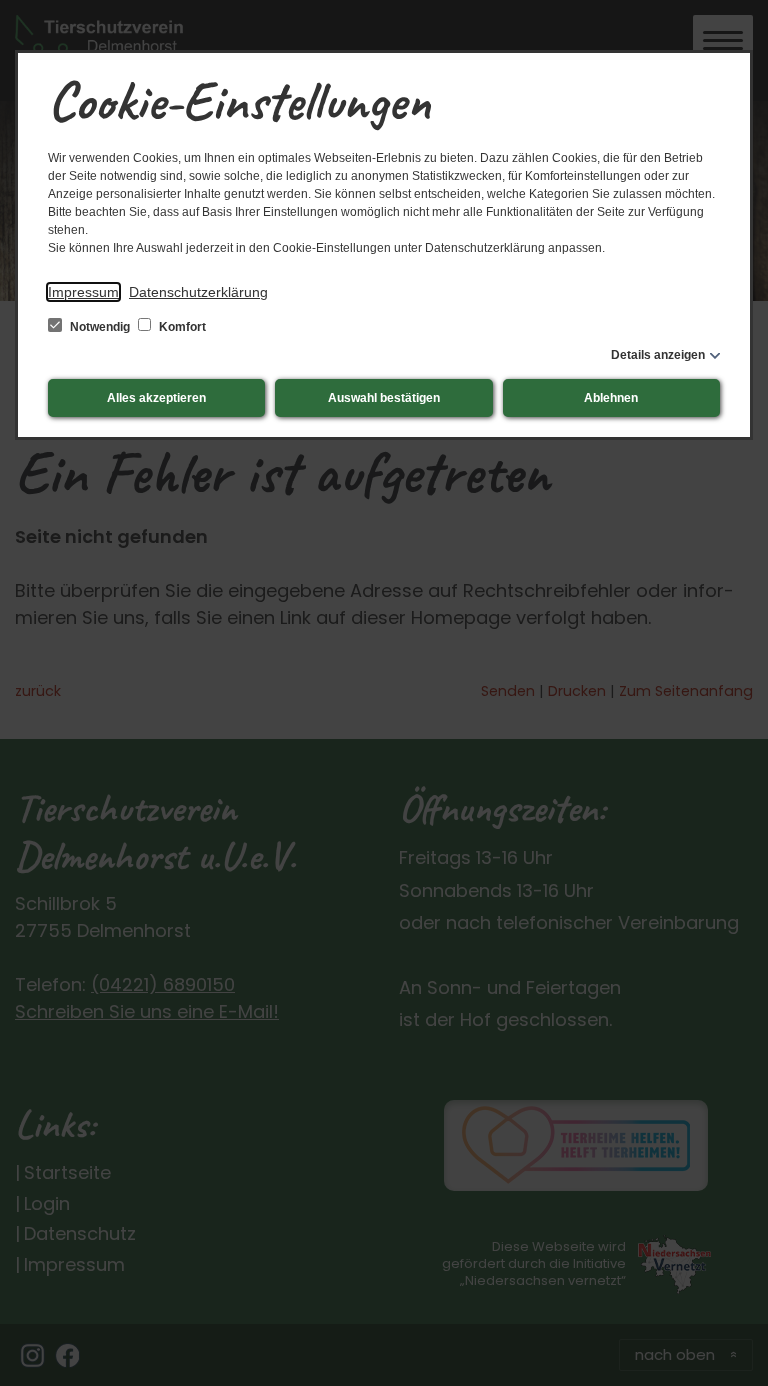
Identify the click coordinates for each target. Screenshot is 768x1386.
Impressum (83, 292)
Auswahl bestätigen (384, 398)
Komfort (181, 327)
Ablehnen (611, 398)
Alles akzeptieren (156, 398)
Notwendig (100, 327)
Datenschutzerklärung (198, 292)
